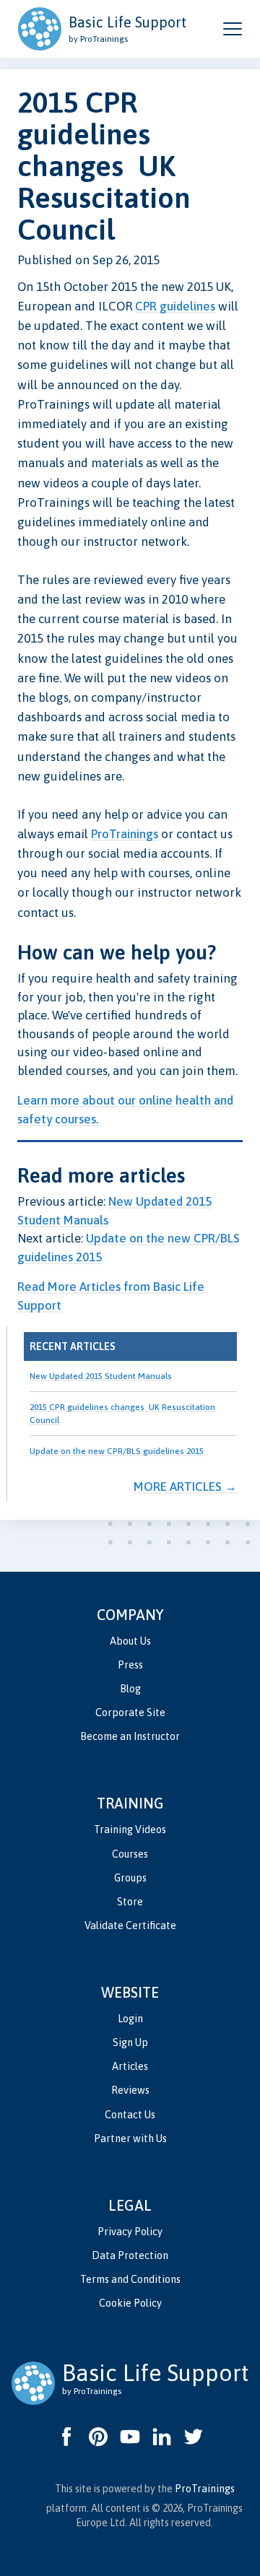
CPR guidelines (175, 306)
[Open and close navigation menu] (233, 29)
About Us (130, 1641)
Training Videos (130, 1829)
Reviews (130, 2090)
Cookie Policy (130, 2303)
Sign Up (130, 2042)
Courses (130, 1854)
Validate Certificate (130, 1926)
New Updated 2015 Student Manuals (101, 1376)
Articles (130, 2066)
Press (130, 1665)
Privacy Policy (130, 2232)
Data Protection (130, 2255)
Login (130, 2019)
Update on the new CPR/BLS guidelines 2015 (117, 1451)
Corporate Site (130, 1713)
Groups (130, 1878)
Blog (130, 1689)
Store (130, 1902)
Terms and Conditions (130, 2279)
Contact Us (130, 2115)
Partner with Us (130, 2138)
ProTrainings (125, 834)
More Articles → (185, 1487)
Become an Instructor (130, 1736)
